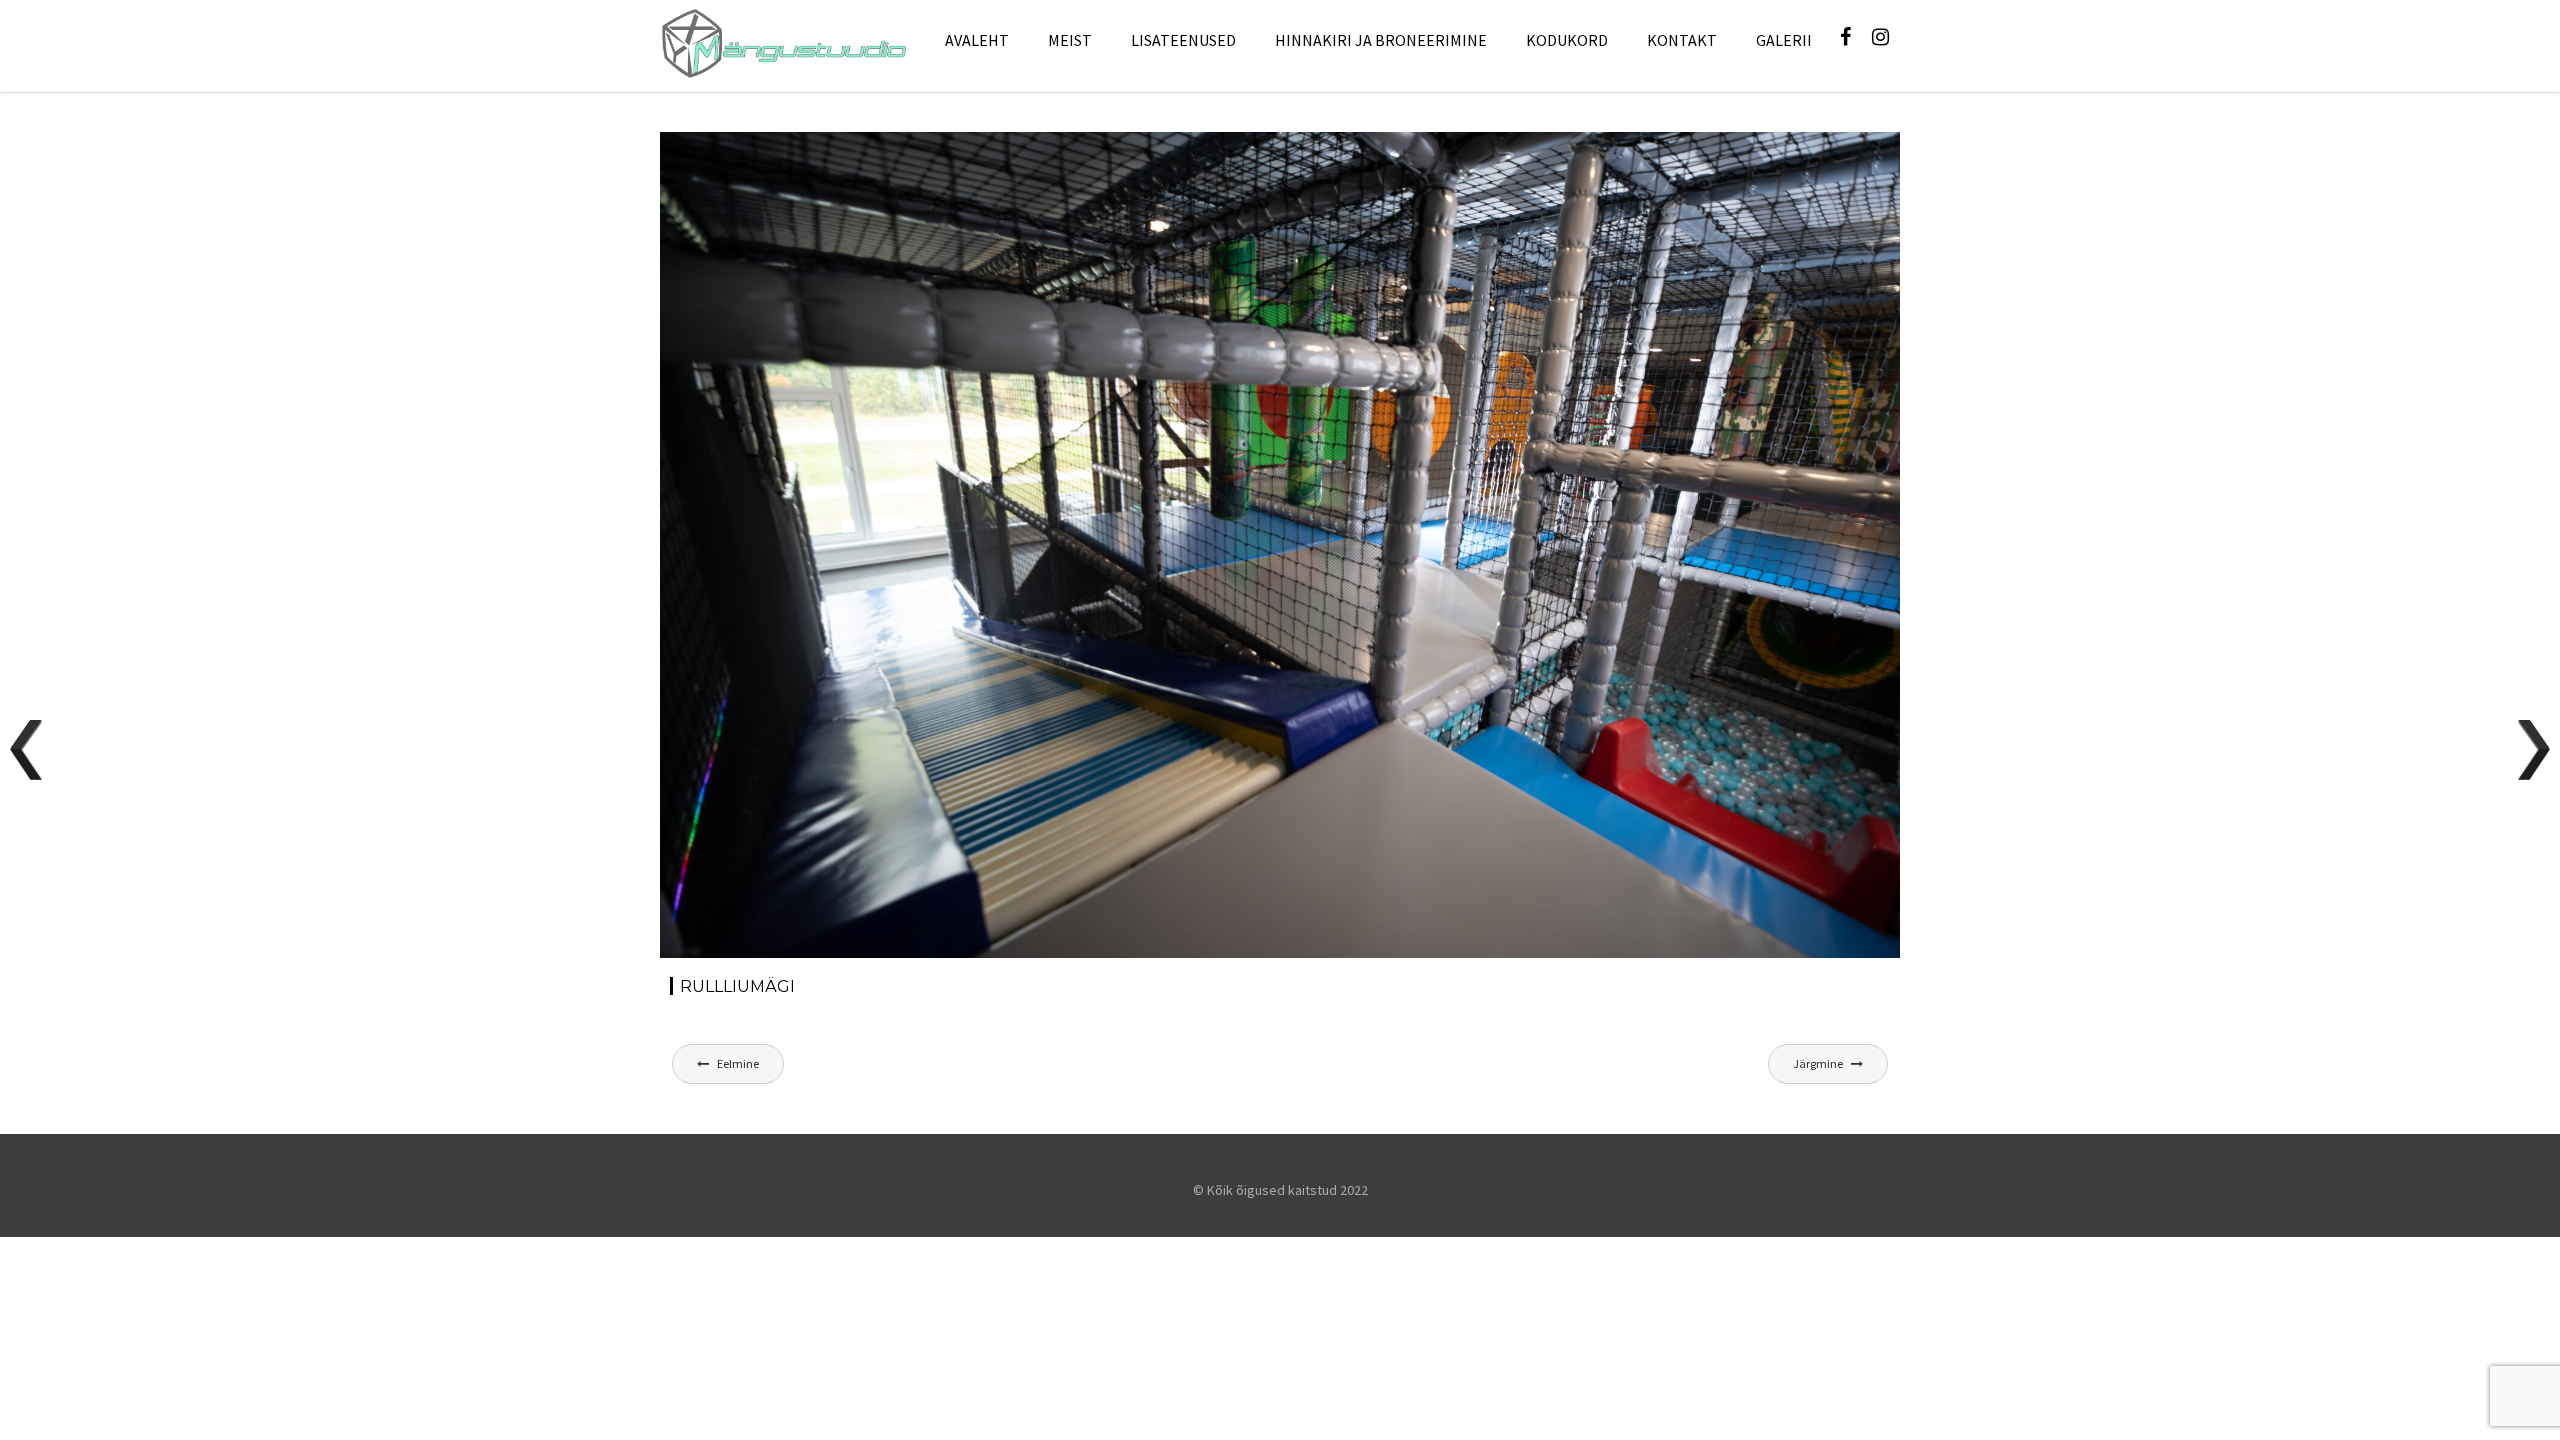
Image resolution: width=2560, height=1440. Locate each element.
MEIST (1070, 40)
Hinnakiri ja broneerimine (1381, 40)
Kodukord (1567, 40)
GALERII (1784, 40)
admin (843, 168)
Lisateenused (1183, 40)
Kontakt (1682, 40)
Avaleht (977, 40)
